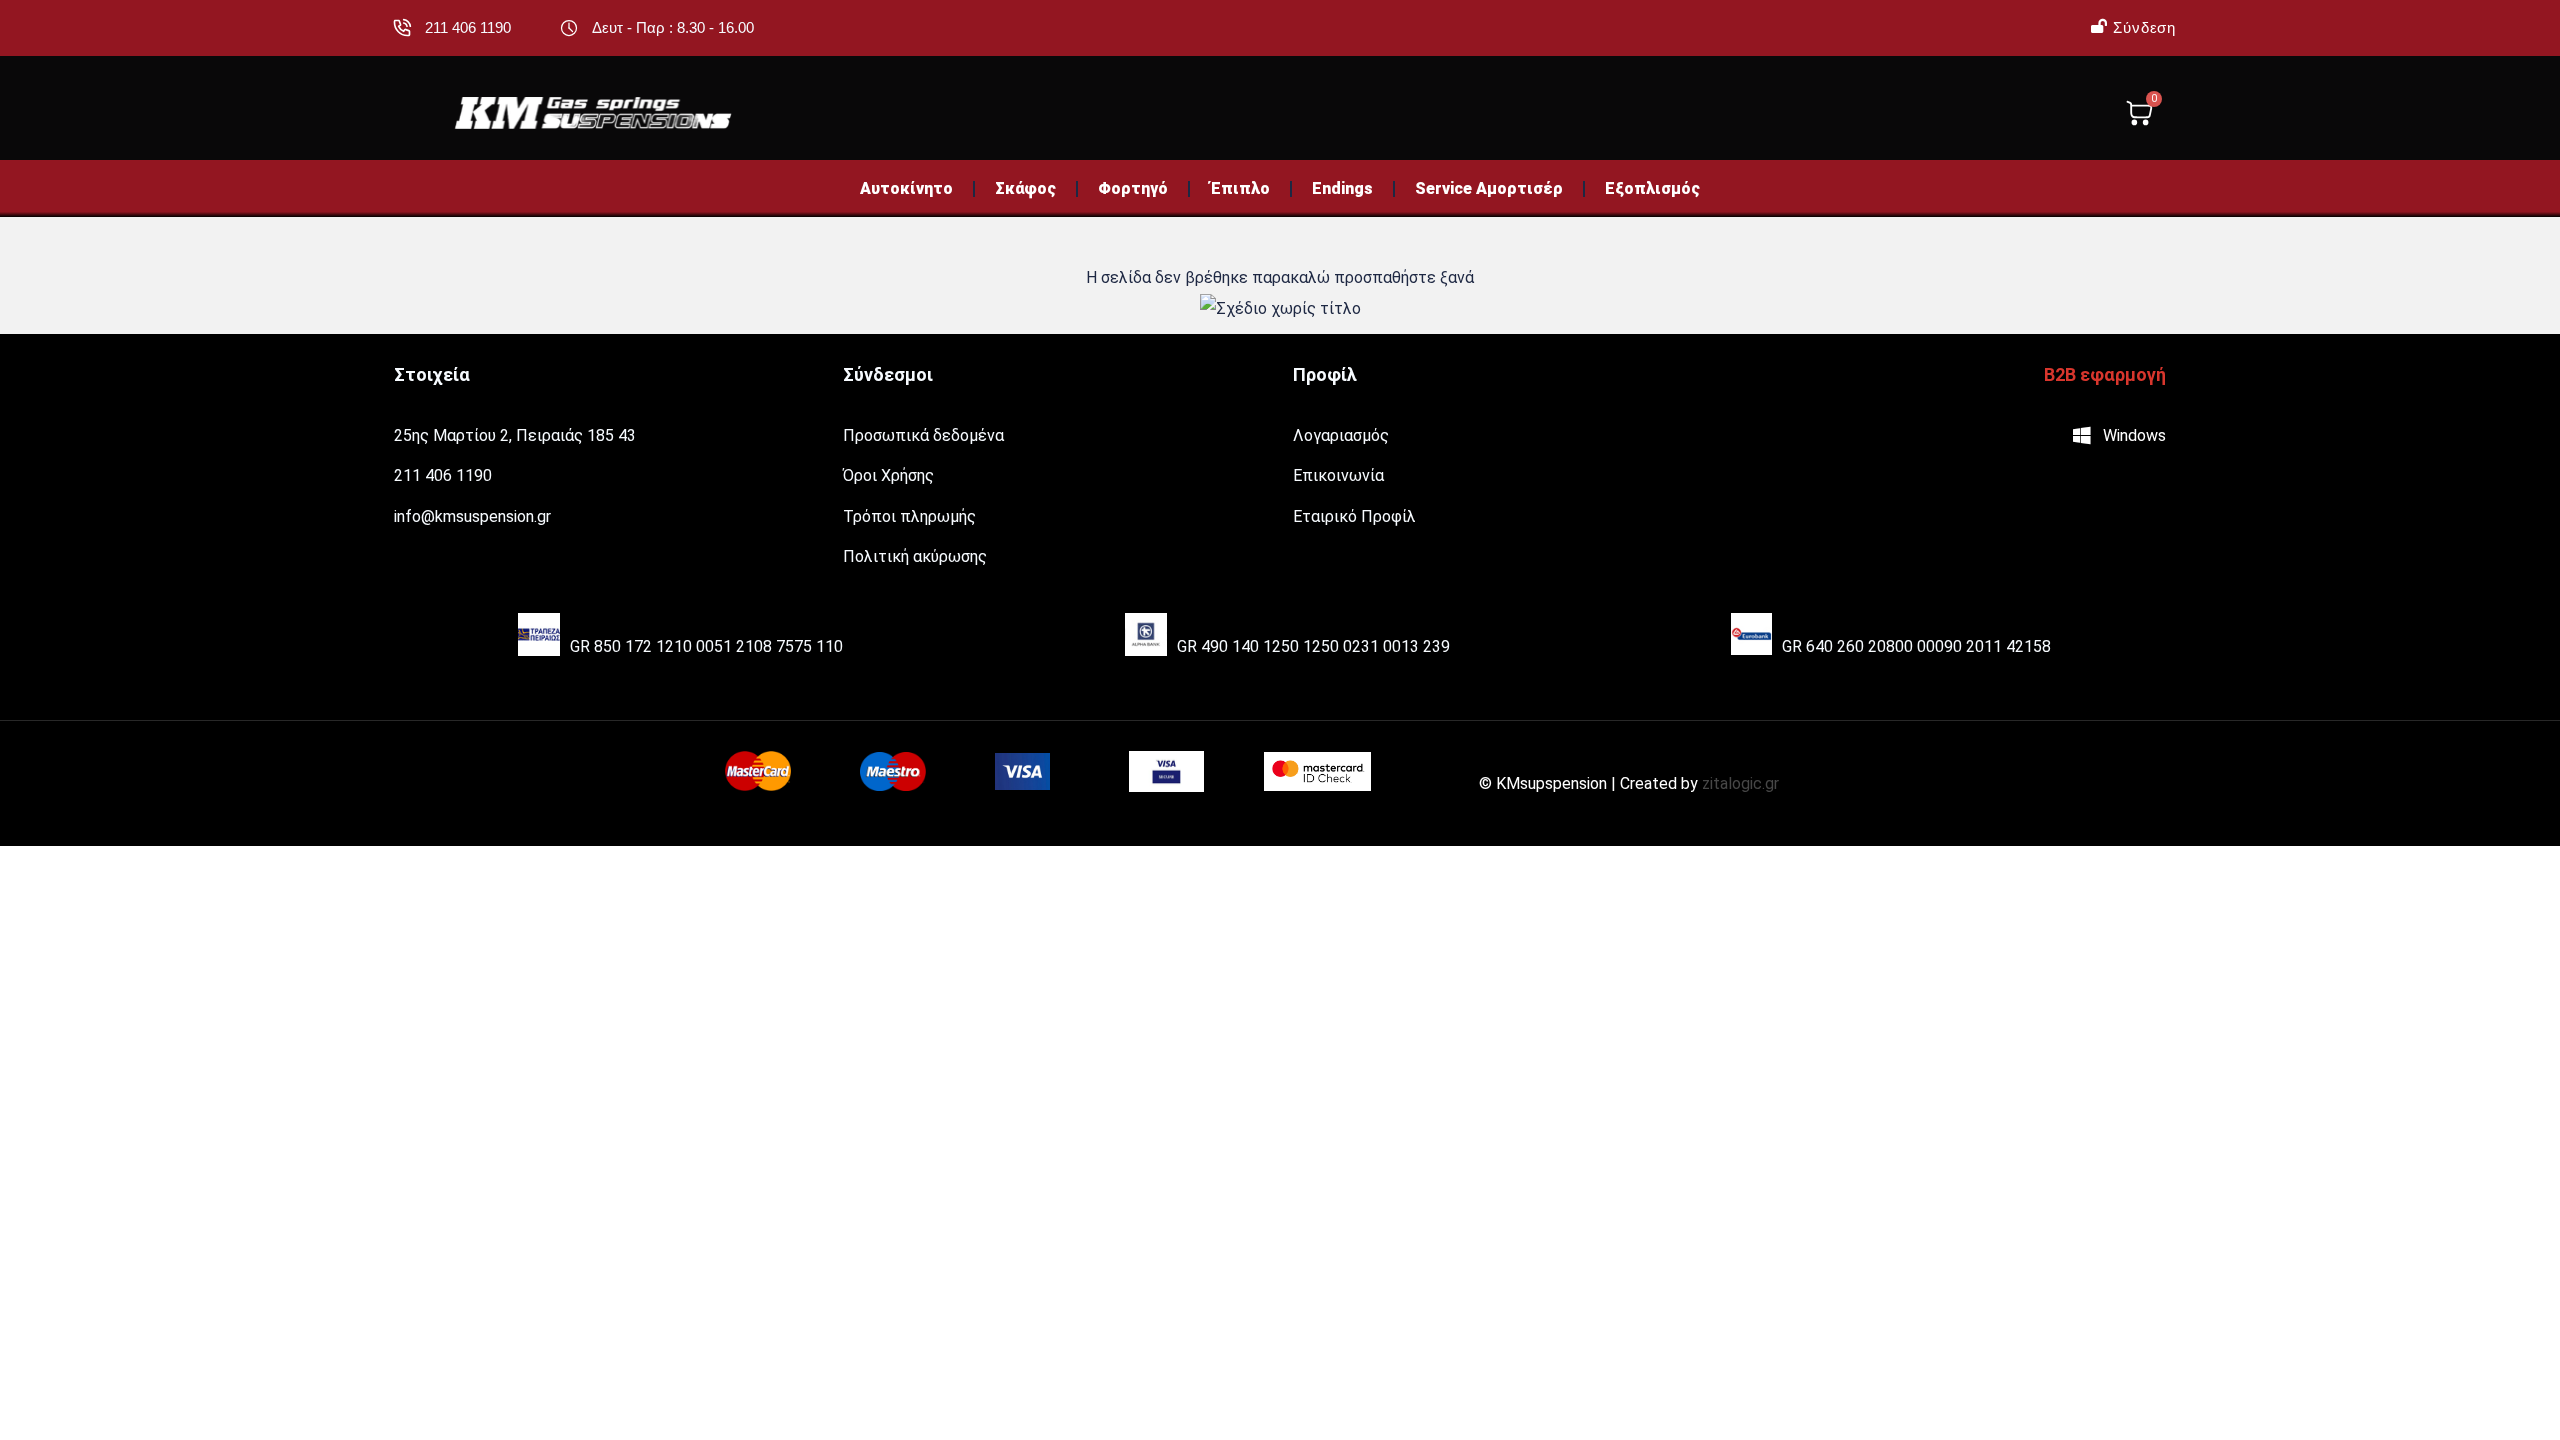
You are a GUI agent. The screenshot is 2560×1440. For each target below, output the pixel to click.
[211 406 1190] (402, 28)
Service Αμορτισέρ (1489, 188)
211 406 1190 (468, 27)
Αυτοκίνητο (906, 188)
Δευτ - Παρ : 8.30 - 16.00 (673, 27)
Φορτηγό (1133, 188)
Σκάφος (1025, 188)
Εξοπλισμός (1652, 188)
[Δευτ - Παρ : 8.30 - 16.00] (569, 28)
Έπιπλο (1240, 188)
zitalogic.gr (1740, 783)
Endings (1342, 188)
